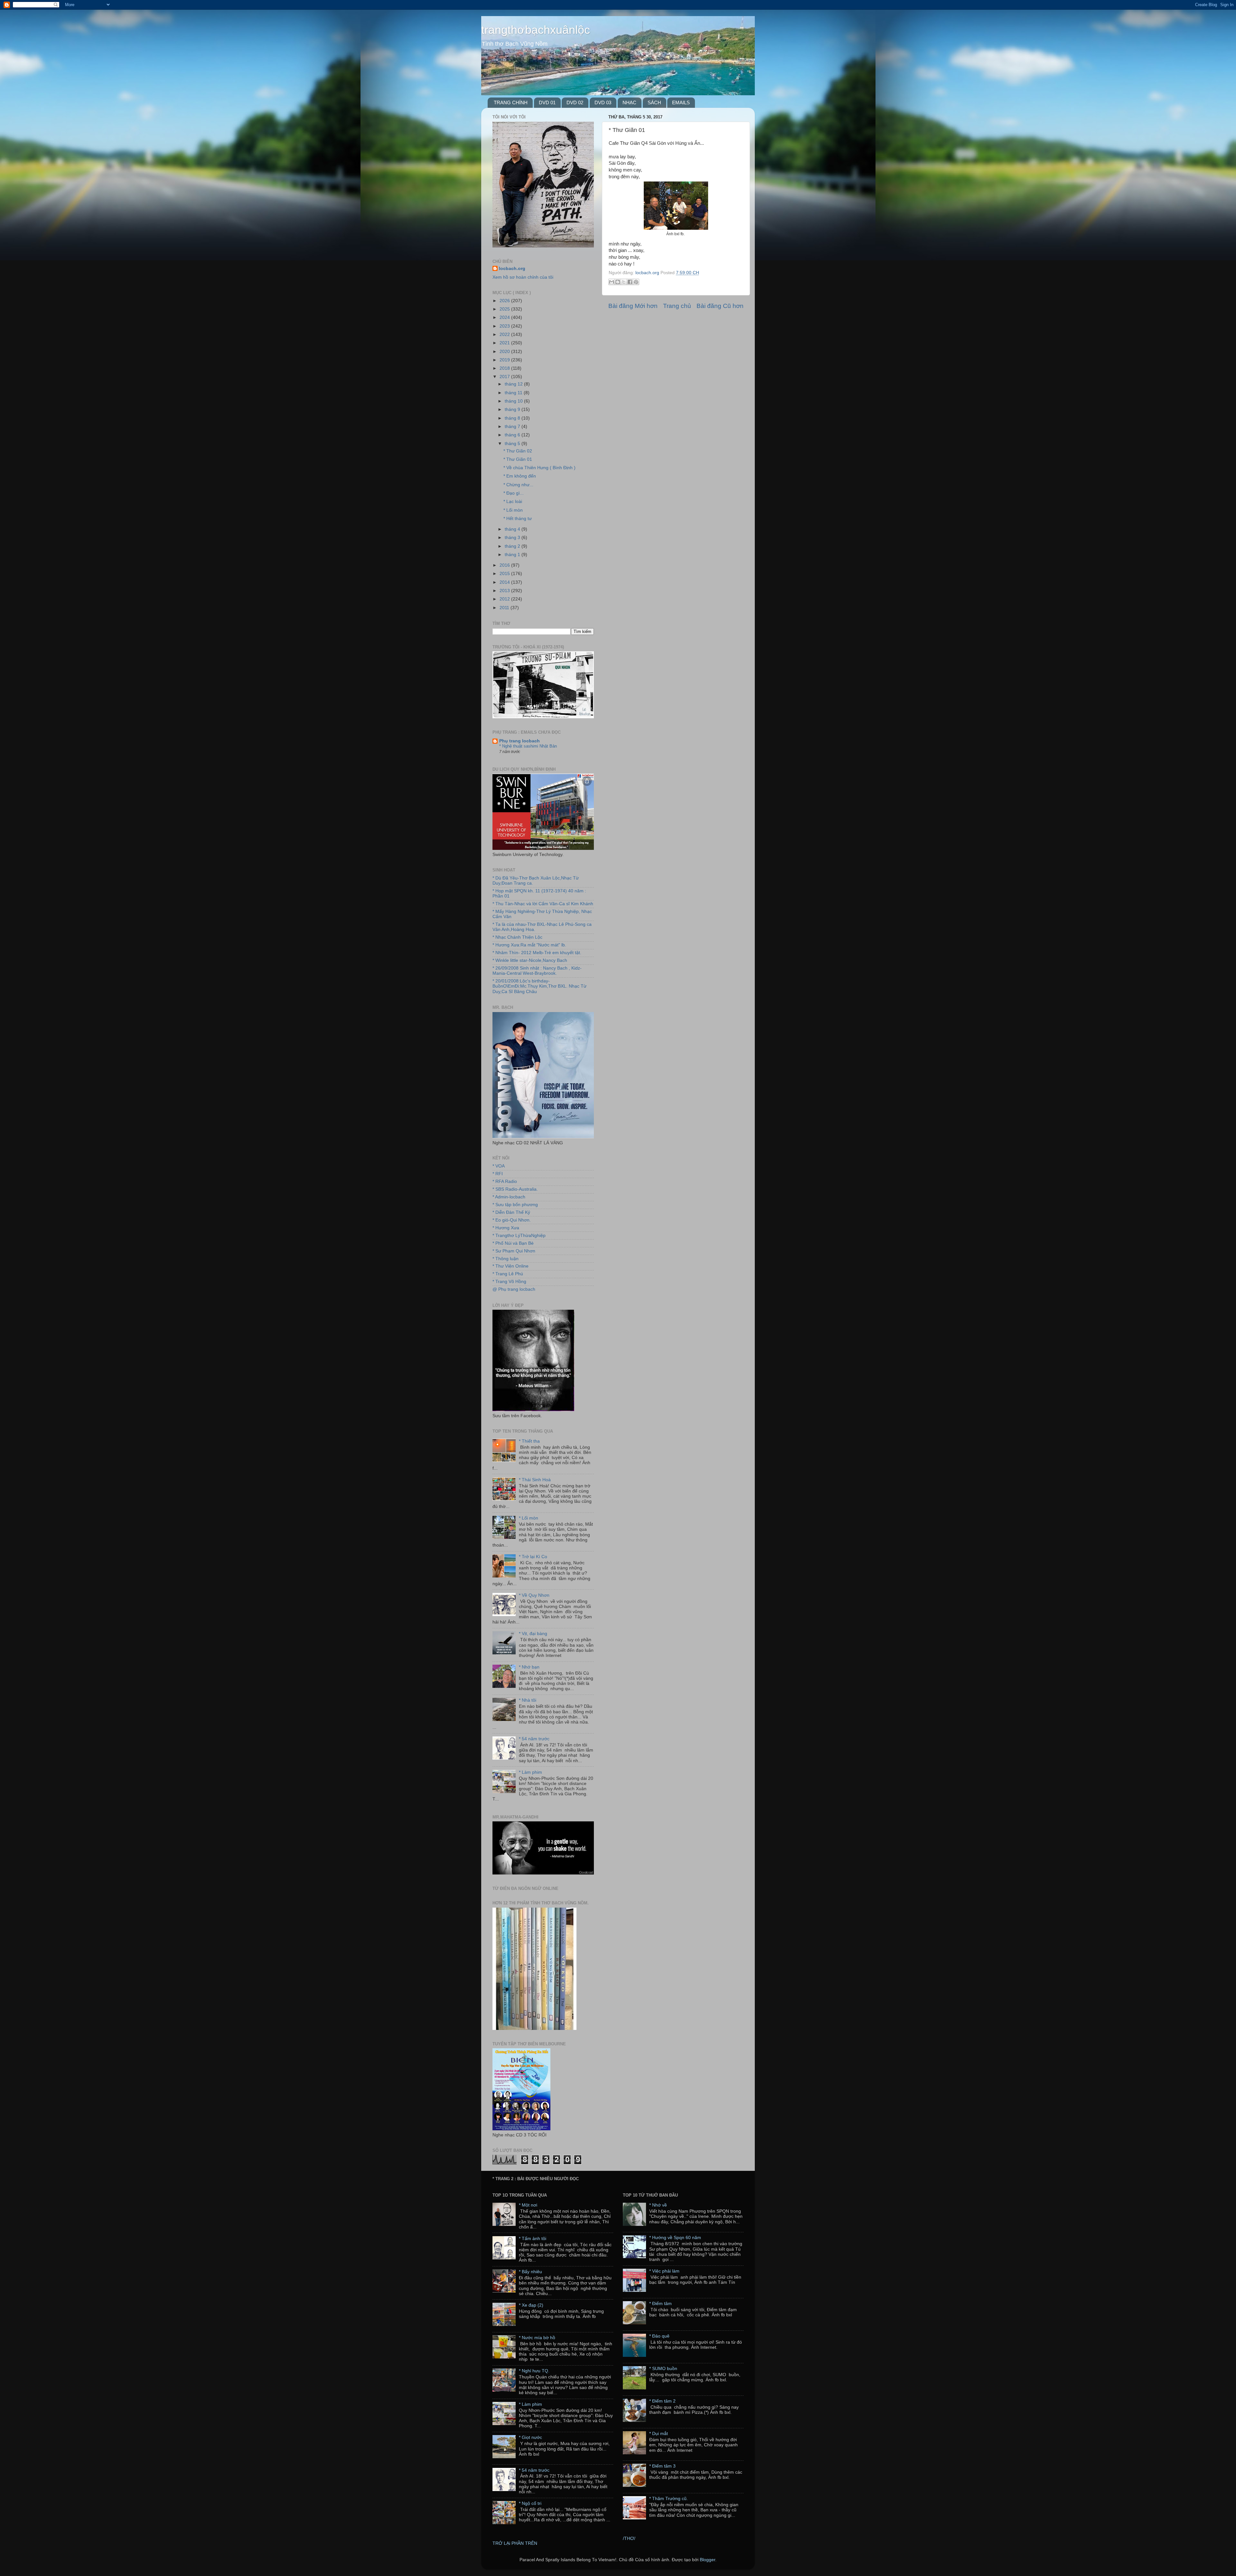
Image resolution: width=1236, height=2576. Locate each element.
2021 (505, 343)
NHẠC (629, 102)
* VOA (499, 1166)
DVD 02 (575, 102)
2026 (505, 301)
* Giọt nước (530, 2437)
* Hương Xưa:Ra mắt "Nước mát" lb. (529, 945)
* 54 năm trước (534, 1739)
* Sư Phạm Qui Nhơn (514, 1251)
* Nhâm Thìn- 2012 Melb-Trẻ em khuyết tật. (537, 953)
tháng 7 (513, 427)
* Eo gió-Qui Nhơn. (512, 1220)
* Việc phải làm (664, 2271)
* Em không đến (520, 476)
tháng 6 (513, 435)
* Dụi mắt (659, 2434)
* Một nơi (528, 2205)
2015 (505, 574)
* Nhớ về (658, 2205)
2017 (505, 377)
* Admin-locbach (509, 1197)
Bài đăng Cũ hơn (720, 306)
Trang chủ (677, 306)
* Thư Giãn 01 (518, 459)
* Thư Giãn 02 (518, 451)
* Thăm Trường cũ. (669, 2499)
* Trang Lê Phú (508, 1274)
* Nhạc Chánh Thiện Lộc (517, 937)
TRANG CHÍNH (511, 102)
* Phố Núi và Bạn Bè (513, 1243)
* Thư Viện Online (510, 1266)
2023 (505, 326)
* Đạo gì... (514, 493)
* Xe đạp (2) (531, 2305)
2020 (505, 352)
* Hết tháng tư (518, 519)
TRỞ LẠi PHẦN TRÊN (515, 2543)
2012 (505, 599)
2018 (505, 368)
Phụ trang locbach (520, 741)
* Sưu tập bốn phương (515, 1205)
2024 (505, 317)
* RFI (498, 1174)
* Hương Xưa (506, 1228)
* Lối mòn (513, 510)
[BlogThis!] (618, 282)
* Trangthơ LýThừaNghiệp (519, 1236)
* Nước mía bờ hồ (537, 2338)
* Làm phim (530, 1772)
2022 (505, 335)
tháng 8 (513, 418)
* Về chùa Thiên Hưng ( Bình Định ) (539, 468)
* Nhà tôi (528, 1700)
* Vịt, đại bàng (533, 1634)
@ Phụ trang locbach (514, 1289)
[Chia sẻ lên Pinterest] (636, 282)
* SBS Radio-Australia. (515, 1189)
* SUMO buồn (663, 2369)
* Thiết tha (529, 1441)
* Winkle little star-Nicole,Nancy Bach (530, 960)
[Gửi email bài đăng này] (612, 282)
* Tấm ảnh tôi (533, 2239)
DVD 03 (603, 102)
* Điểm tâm (660, 2304)
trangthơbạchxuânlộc (536, 30)
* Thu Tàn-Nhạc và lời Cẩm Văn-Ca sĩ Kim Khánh (543, 904)
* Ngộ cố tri (530, 2503)
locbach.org (512, 269)
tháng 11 (514, 393)
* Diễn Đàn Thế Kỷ (511, 1212)
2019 (505, 360)
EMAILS (681, 102)
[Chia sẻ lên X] (624, 282)
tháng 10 (514, 401)
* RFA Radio (505, 1181)
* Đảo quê (659, 2336)
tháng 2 (513, 546)
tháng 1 (513, 555)
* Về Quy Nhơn (534, 1595)
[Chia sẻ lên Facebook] (630, 282)
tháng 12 (514, 384)
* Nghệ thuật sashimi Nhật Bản (528, 746)
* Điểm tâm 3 (662, 2466)
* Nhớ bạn (529, 1667)
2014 (505, 582)
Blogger (707, 2560)
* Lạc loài (513, 502)
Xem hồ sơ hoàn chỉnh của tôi (523, 277)
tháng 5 (513, 444)
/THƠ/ (629, 2539)
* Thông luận (506, 1259)
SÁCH (654, 102)
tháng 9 (513, 409)
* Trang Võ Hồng (509, 1282)
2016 (505, 565)
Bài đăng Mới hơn (633, 306)
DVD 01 (547, 102)
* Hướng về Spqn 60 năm (675, 2238)
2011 (505, 608)
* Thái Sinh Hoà (535, 1480)
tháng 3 (513, 538)
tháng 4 (513, 529)
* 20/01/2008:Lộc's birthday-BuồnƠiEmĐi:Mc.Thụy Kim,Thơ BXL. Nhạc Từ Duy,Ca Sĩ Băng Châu (539, 986)
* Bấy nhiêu (530, 2272)
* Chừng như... (518, 485)
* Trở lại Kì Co (533, 1557)
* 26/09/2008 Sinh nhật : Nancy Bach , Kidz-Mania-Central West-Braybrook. (537, 971)
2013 (505, 591)
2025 (505, 309)
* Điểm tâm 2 (662, 2401)
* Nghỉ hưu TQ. (534, 2371)
